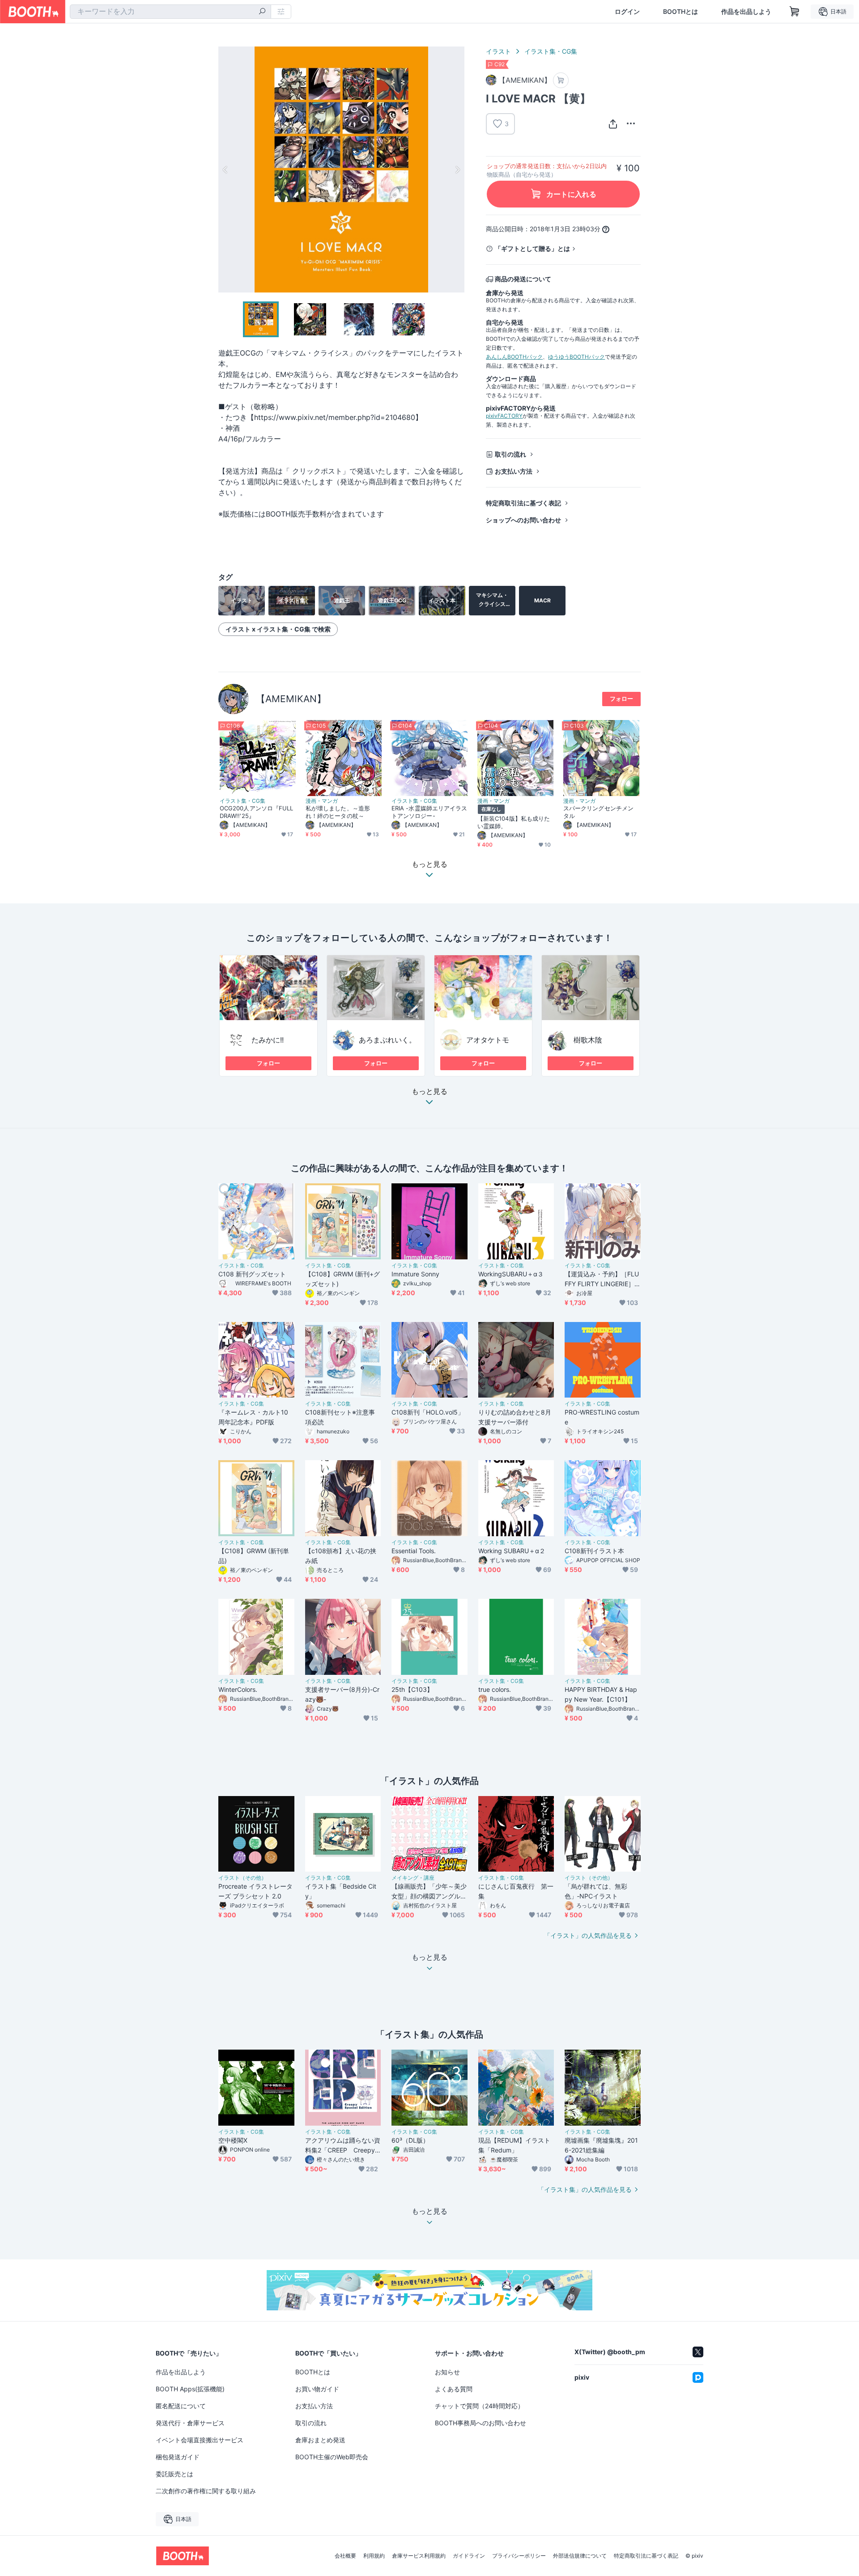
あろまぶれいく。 (387, 1040)
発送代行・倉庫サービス (190, 2423)
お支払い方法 (514, 471)
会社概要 (345, 2556)
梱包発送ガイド (178, 2457)
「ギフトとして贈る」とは (532, 248)
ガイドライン (469, 2556)
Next (457, 169)
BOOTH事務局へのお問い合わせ (481, 2423)
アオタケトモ (488, 1040)
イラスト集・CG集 (551, 51)
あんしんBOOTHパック (514, 357)
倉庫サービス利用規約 (419, 2556)
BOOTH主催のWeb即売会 (332, 2457)
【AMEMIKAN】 (291, 699)
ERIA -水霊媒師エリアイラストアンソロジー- (429, 812)
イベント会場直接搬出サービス (200, 2440)
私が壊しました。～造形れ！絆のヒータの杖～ (338, 812)
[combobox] (170, 12)
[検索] (262, 12)
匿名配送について (181, 2406)
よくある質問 (454, 2389)
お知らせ (447, 2372)
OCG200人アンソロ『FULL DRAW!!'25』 (256, 812)
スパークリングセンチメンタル (598, 812)
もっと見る (429, 1092)
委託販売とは (174, 2474)
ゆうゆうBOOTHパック (576, 357)
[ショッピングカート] (795, 12)
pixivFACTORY (504, 416)
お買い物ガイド (317, 2389)
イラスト (498, 51)
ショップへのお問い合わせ (523, 520)
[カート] (561, 80)
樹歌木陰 (588, 1040)
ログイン (627, 12)
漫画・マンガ (322, 801)
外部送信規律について (580, 2556)
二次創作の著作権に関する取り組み (206, 2491)
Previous (225, 169)
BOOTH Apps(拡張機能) (190, 2389)
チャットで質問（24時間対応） (479, 2406)
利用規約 (374, 2556)
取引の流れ (510, 454)
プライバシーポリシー (519, 2556)
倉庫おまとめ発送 (320, 2440)
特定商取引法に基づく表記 (523, 503)
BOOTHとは (680, 12)
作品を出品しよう (746, 12)
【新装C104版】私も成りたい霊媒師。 (514, 822)
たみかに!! (268, 1040)
